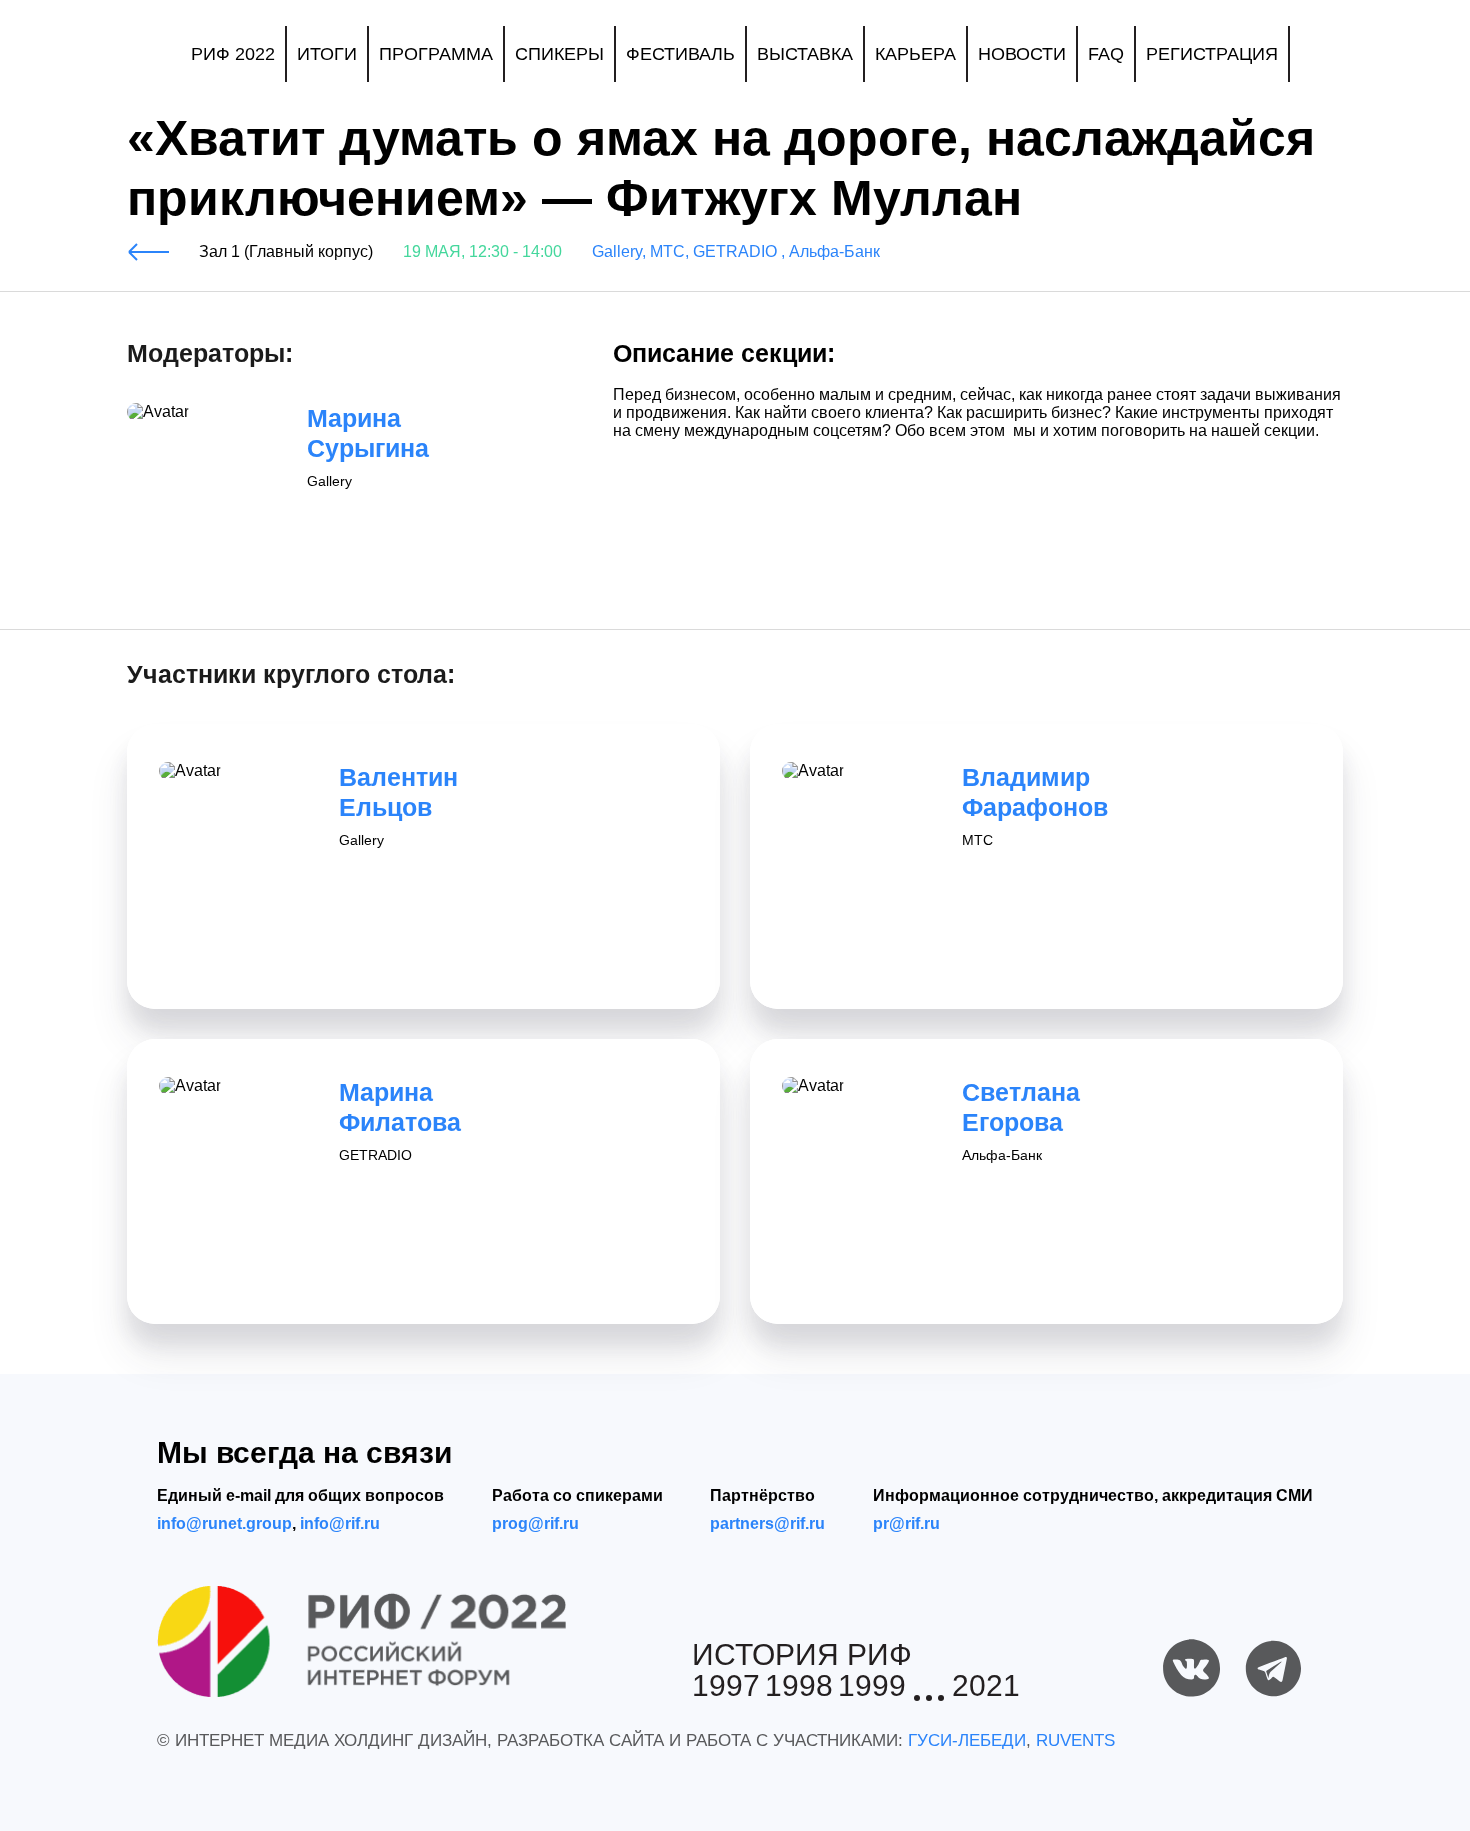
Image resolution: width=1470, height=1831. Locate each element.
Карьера (915, 54)
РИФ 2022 (233, 54)
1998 (799, 1686)
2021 (986, 1686)
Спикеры (559, 54)
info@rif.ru (340, 1523)
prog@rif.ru (535, 1523)
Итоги (327, 54)
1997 (726, 1686)
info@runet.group (224, 1523)
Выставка (805, 54)
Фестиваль (680, 54)
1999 (872, 1686)
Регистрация (1212, 54)
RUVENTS (1075, 1740)
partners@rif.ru (767, 1523)
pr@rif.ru (906, 1523)
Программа (436, 54)
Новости (1022, 54)
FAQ (1106, 54)
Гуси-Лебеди (967, 1740)
